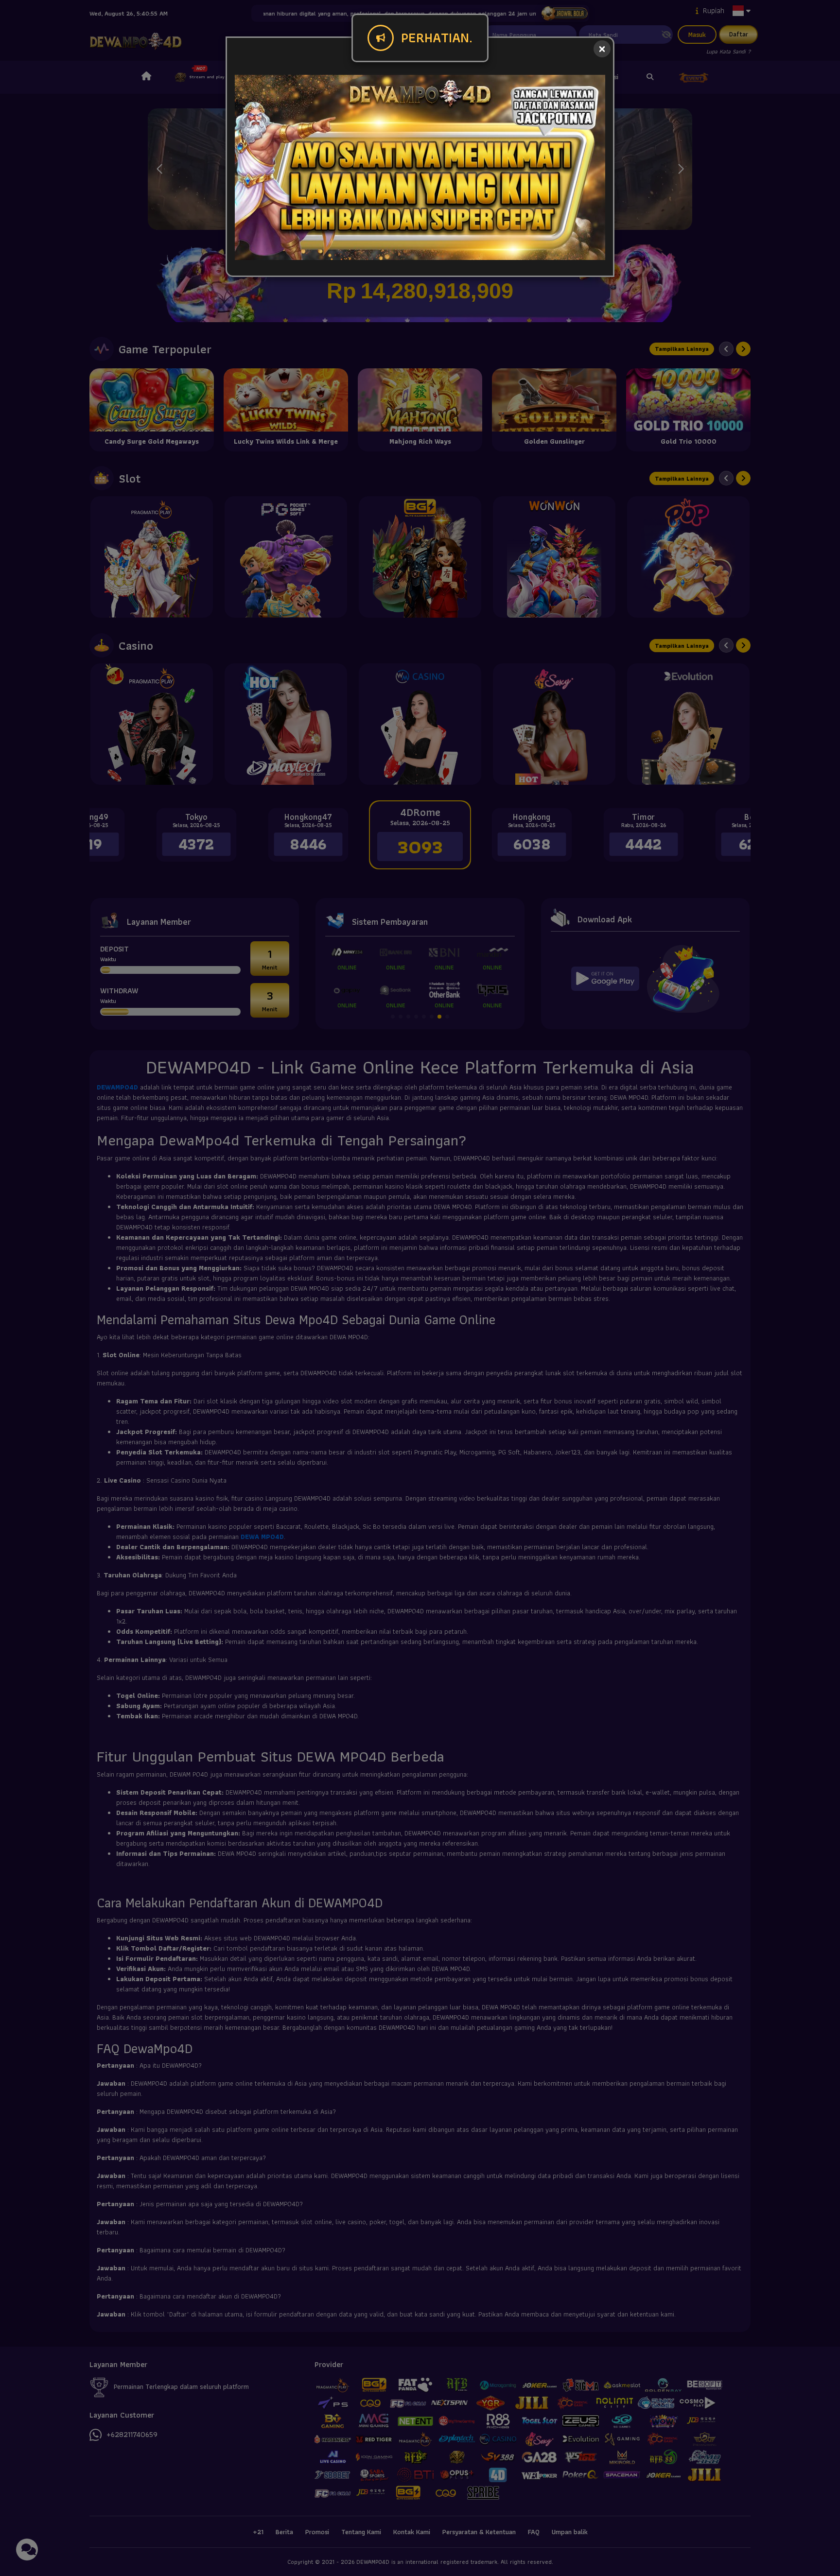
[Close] (602, 49)
